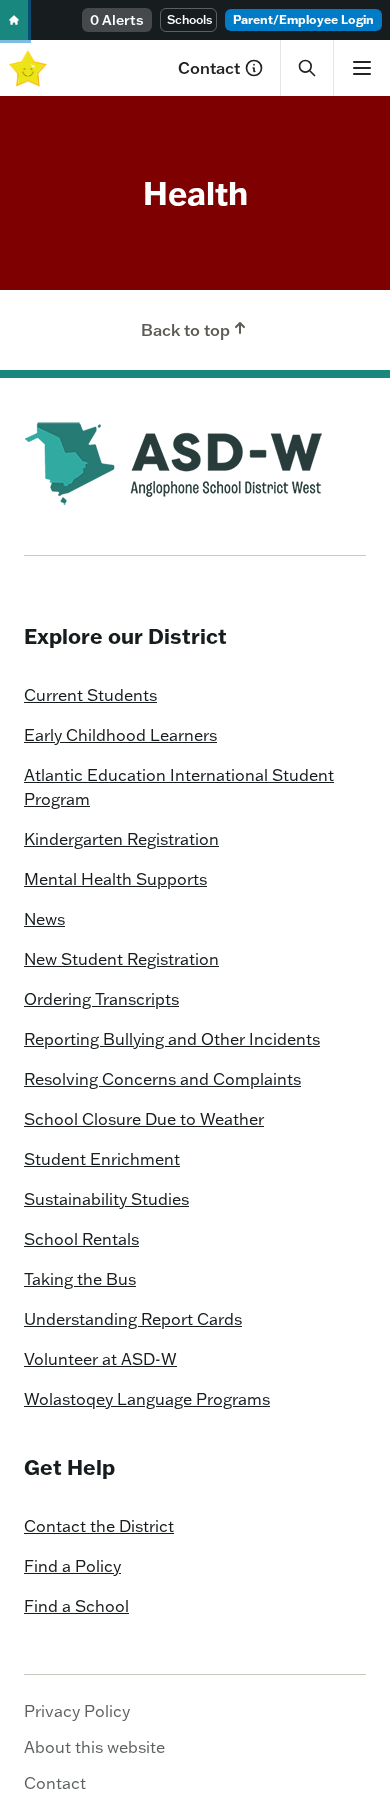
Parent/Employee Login (303, 19)
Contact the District (99, 1526)
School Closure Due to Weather (144, 1119)
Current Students (90, 695)
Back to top (185, 330)
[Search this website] (307, 68)
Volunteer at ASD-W (100, 1359)
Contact (209, 68)
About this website (94, 1747)
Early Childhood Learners (120, 735)
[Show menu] (361, 68)
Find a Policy (72, 1566)
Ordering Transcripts (101, 999)
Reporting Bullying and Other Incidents (172, 1039)
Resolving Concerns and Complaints (162, 1079)
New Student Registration (121, 959)
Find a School (76, 1606)
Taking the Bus (80, 1279)
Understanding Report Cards (133, 1319)
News (44, 919)
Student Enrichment (102, 1159)
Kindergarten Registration (121, 839)
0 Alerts (117, 20)
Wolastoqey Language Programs (147, 1399)
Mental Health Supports (115, 879)
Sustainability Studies (106, 1199)
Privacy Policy (77, 1711)
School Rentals (81, 1239)
